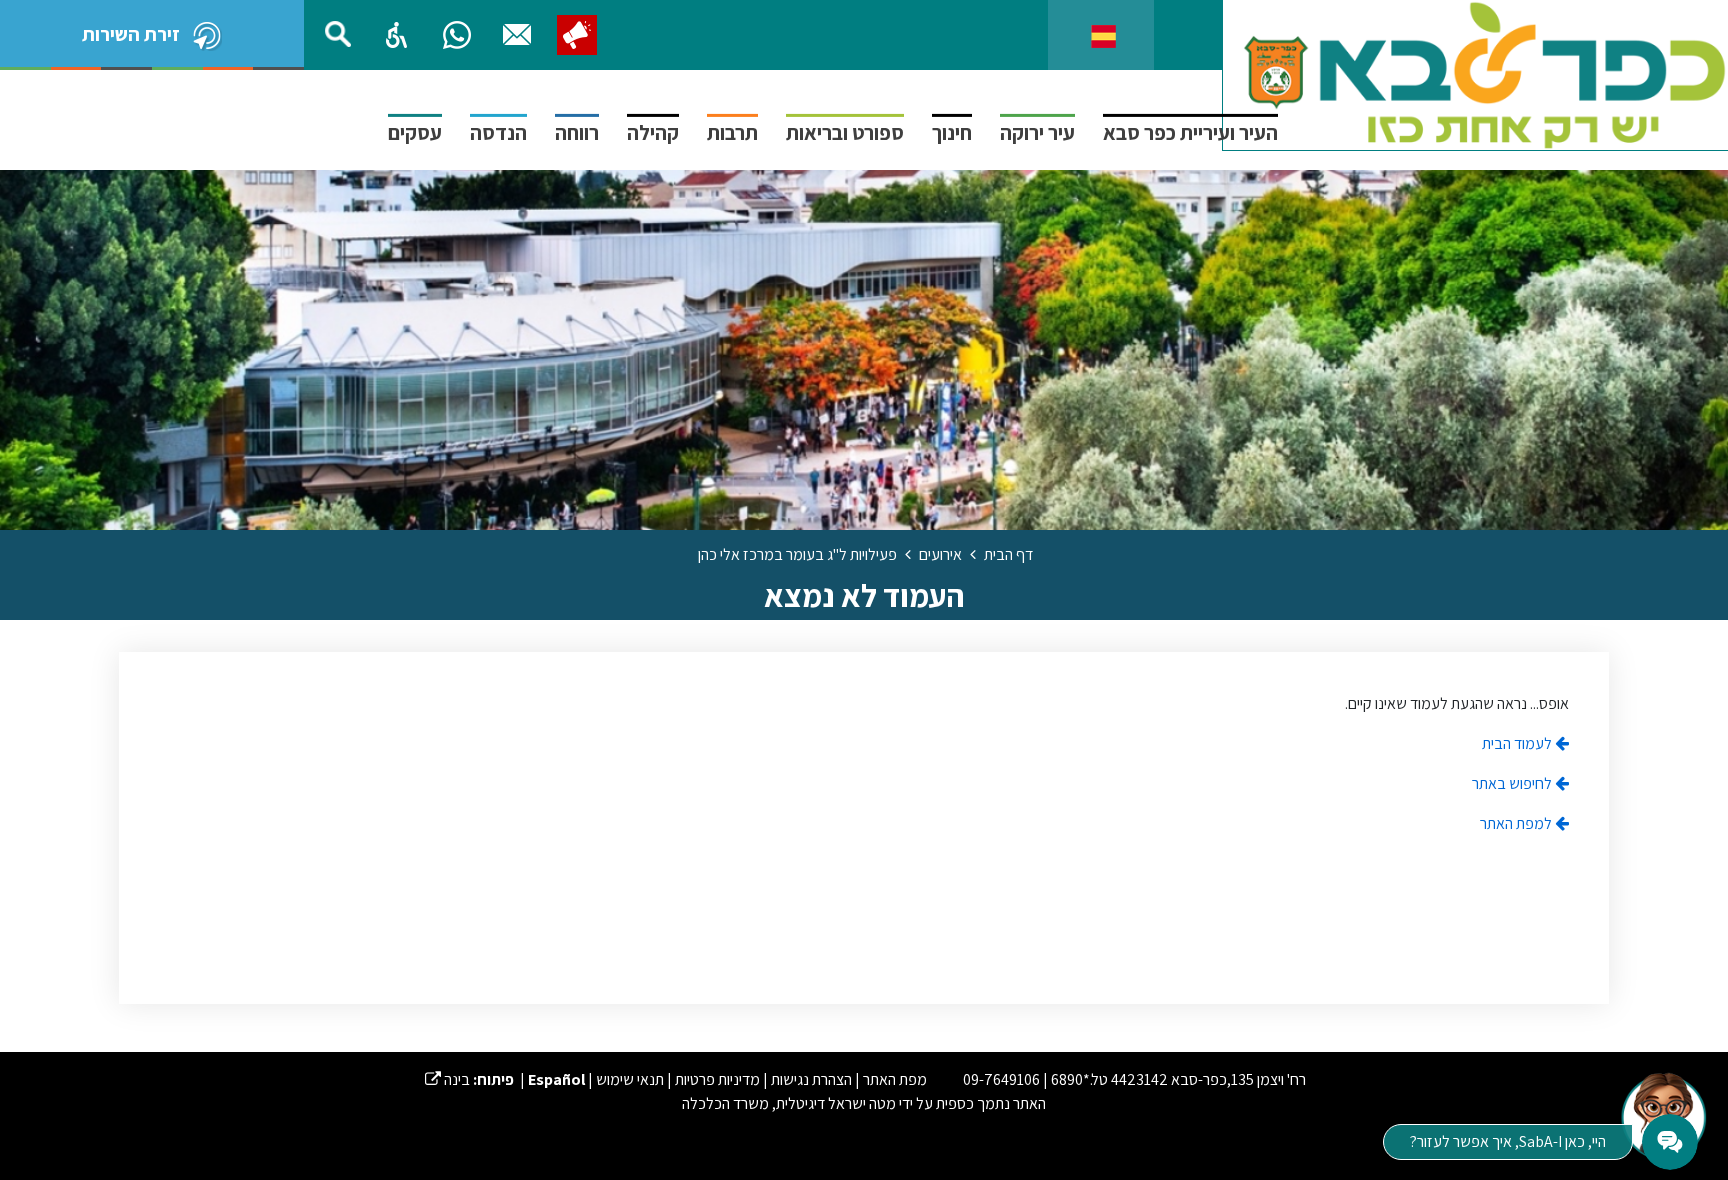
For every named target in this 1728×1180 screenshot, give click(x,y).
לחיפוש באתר (1513, 783)
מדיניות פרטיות (717, 1079)
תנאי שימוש (630, 1079)
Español (556, 1079)
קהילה (653, 132)
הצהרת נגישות (811, 1079)
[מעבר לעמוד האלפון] (517, 35)
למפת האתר (1517, 823)
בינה (447, 1079)
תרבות (732, 132)
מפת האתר (895, 1079)
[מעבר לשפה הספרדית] (1103, 34)
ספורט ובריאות (845, 132)
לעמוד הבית (1518, 743)
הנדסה (498, 132)
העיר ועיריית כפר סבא (1190, 132)
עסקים (415, 132)
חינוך (952, 132)
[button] (397, 35)
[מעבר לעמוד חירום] (577, 35)
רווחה (577, 132)
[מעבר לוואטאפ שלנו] (457, 35)
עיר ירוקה (1037, 132)
